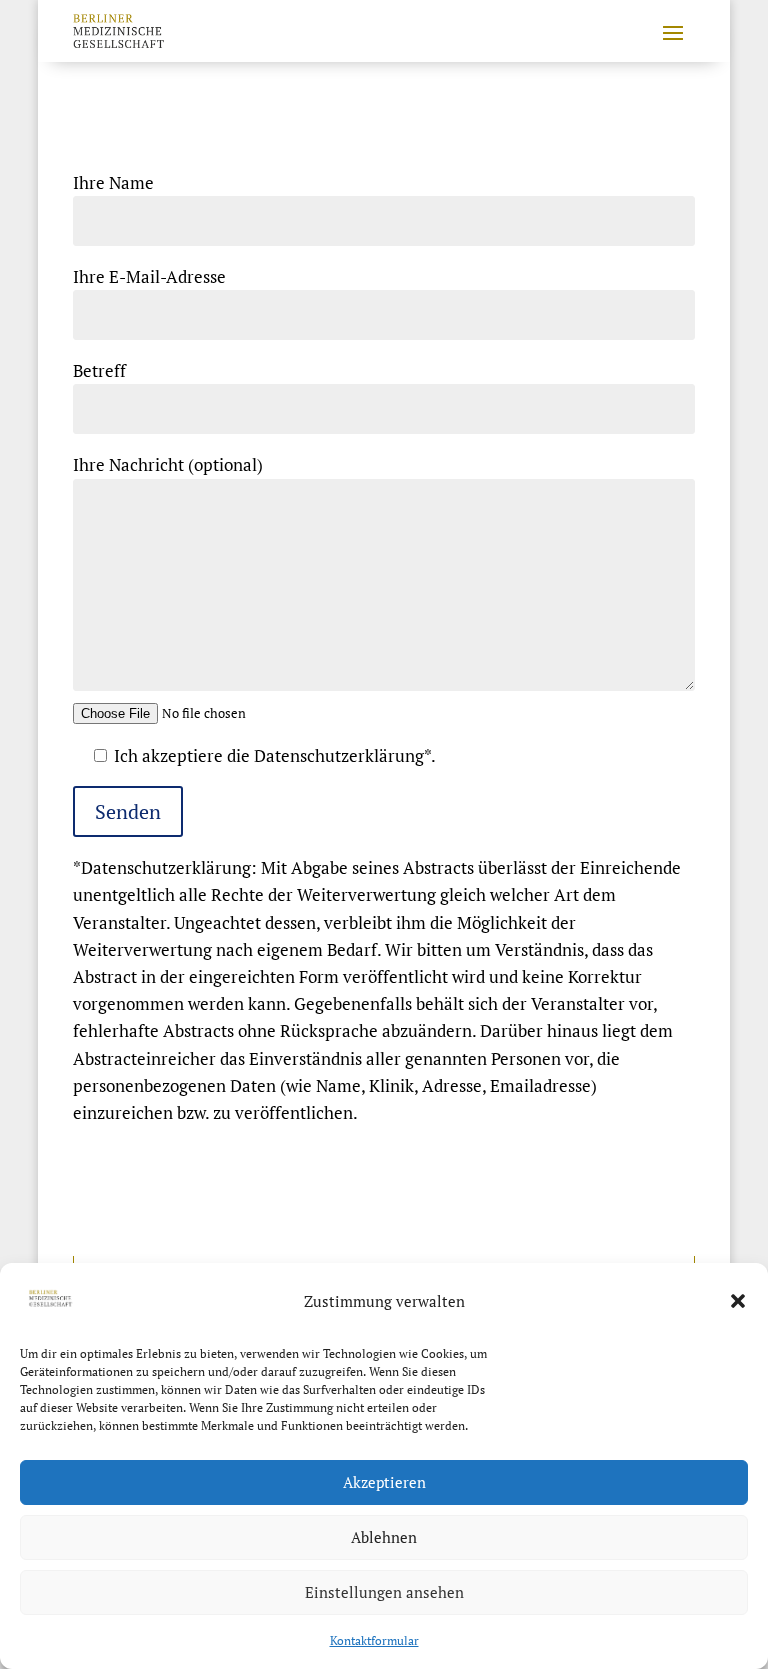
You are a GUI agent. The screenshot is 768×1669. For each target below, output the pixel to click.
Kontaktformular (374, 1640)
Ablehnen (384, 1537)
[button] (738, 1301)
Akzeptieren (384, 1482)
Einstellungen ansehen (384, 1592)
